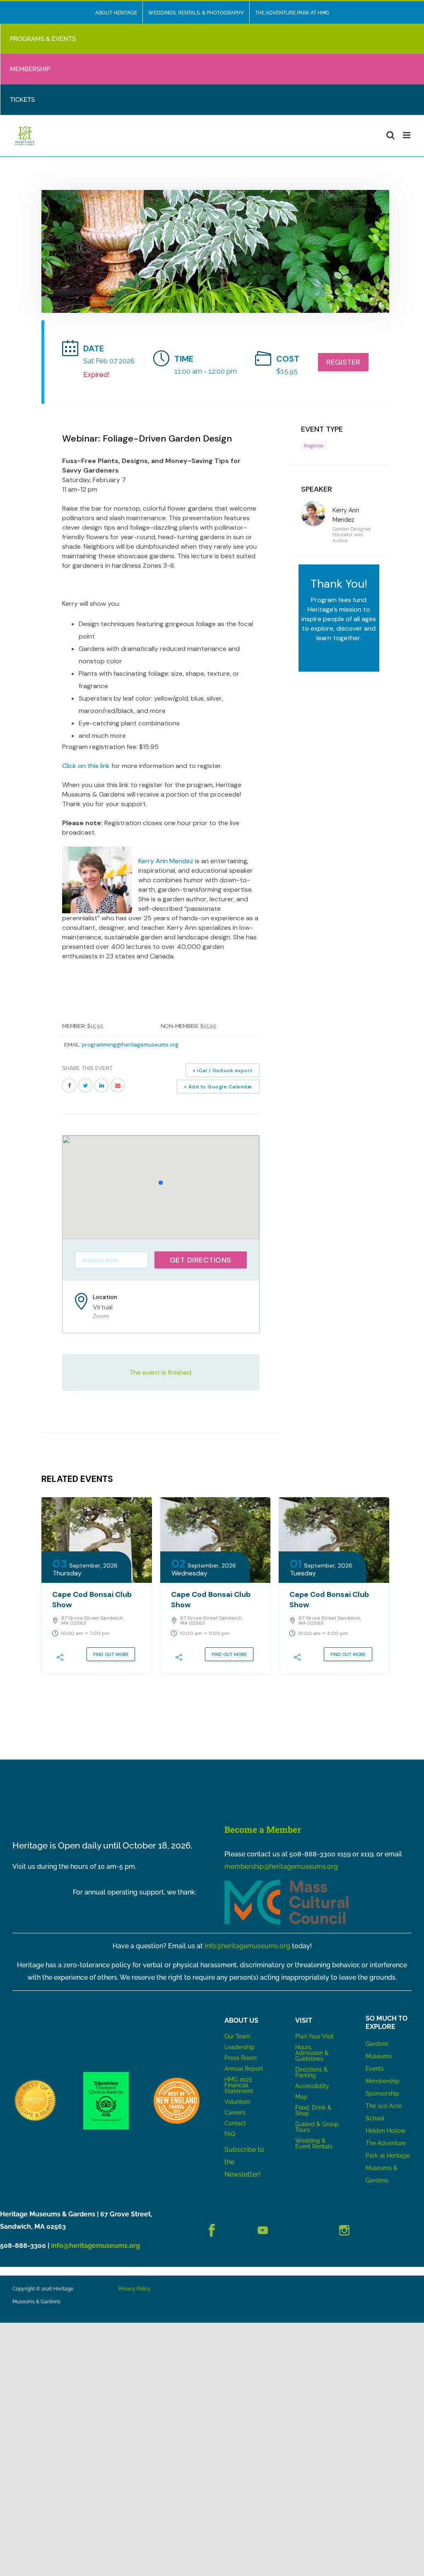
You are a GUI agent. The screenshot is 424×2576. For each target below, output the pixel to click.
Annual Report (245, 2069)
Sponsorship (382, 2093)
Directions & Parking (312, 2072)
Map (301, 2097)
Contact (235, 2123)
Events (375, 2069)
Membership (383, 2081)
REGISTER (343, 362)
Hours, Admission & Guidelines (312, 2053)
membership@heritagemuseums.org (281, 1867)
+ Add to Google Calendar (218, 1087)
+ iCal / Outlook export (223, 1071)
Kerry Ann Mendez (166, 861)
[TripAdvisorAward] (106, 2075)
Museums (379, 2056)
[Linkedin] (101, 1085)
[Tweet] (85, 1085)
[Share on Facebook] (69, 1085)
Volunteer (237, 2102)
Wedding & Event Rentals (314, 2144)
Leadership (240, 2047)
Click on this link (87, 766)
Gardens (377, 2044)
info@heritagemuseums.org (247, 1946)
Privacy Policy (135, 2289)
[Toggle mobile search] (390, 135)
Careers (235, 2113)
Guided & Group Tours (317, 2127)
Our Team (237, 2036)
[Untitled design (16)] (35, 2081)
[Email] (118, 1085)
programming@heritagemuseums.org (130, 1045)
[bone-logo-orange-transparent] (177, 2081)
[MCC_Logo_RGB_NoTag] (287, 1883)
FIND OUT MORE (111, 1654)
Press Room (241, 2058)
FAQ (230, 2134)
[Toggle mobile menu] (407, 135)
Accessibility (312, 2086)
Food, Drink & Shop (313, 2110)
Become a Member (263, 1829)
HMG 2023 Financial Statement (239, 2085)
